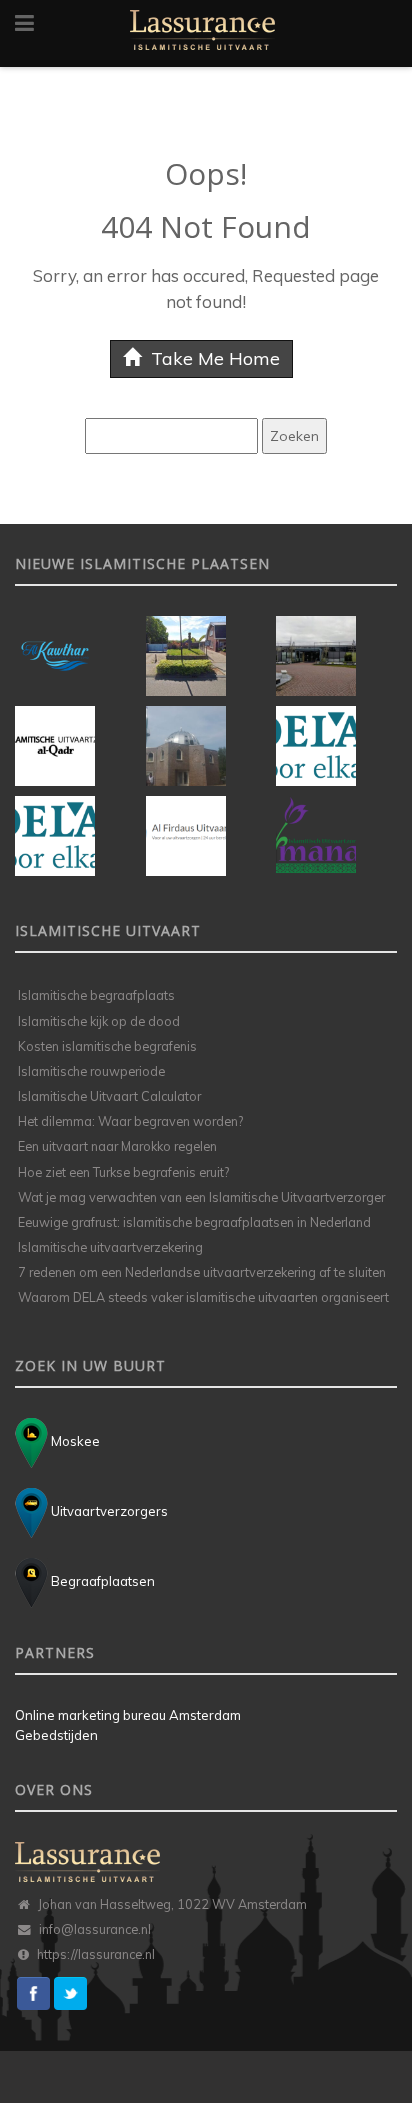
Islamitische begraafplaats (96, 995)
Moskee (74, 1441)
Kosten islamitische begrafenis (107, 1046)
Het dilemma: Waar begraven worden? (130, 1121)
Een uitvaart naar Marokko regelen (117, 1146)
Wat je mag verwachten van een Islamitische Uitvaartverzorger (201, 1197)
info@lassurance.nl (95, 1929)
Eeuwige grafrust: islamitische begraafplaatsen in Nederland (194, 1222)
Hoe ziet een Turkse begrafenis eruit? (123, 1172)
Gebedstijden (56, 1735)
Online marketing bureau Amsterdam (128, 1715)
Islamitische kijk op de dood (99, 1021)
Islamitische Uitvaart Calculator (109, 1096)
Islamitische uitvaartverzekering (110, 1247)
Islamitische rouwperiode (91, 1071)
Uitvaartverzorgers (108, 1511)
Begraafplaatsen (101, 1581)
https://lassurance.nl (96, 1954)
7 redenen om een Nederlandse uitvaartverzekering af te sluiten (202, 1272)
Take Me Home (213, 358)
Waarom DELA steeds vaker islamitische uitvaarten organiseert (203, 1297)
